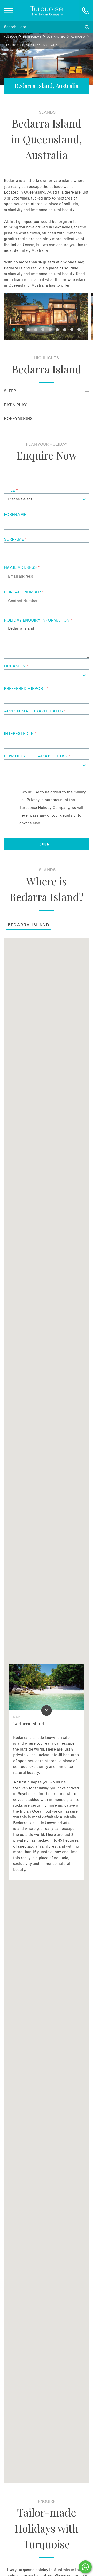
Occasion (16, 666)
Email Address (22, 568)
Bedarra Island (29, 925)
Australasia (56, 37)
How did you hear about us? (37, 756)
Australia (78, 37)
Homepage (10, 37)
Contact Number (24, 592)
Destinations (32, 37)
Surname (15, 539)
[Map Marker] (47, 1710)
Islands (9, 45)
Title (11, 490)
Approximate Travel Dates (35, 711)
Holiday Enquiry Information (38, 620)
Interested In (20, 734)
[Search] (87, 27)
